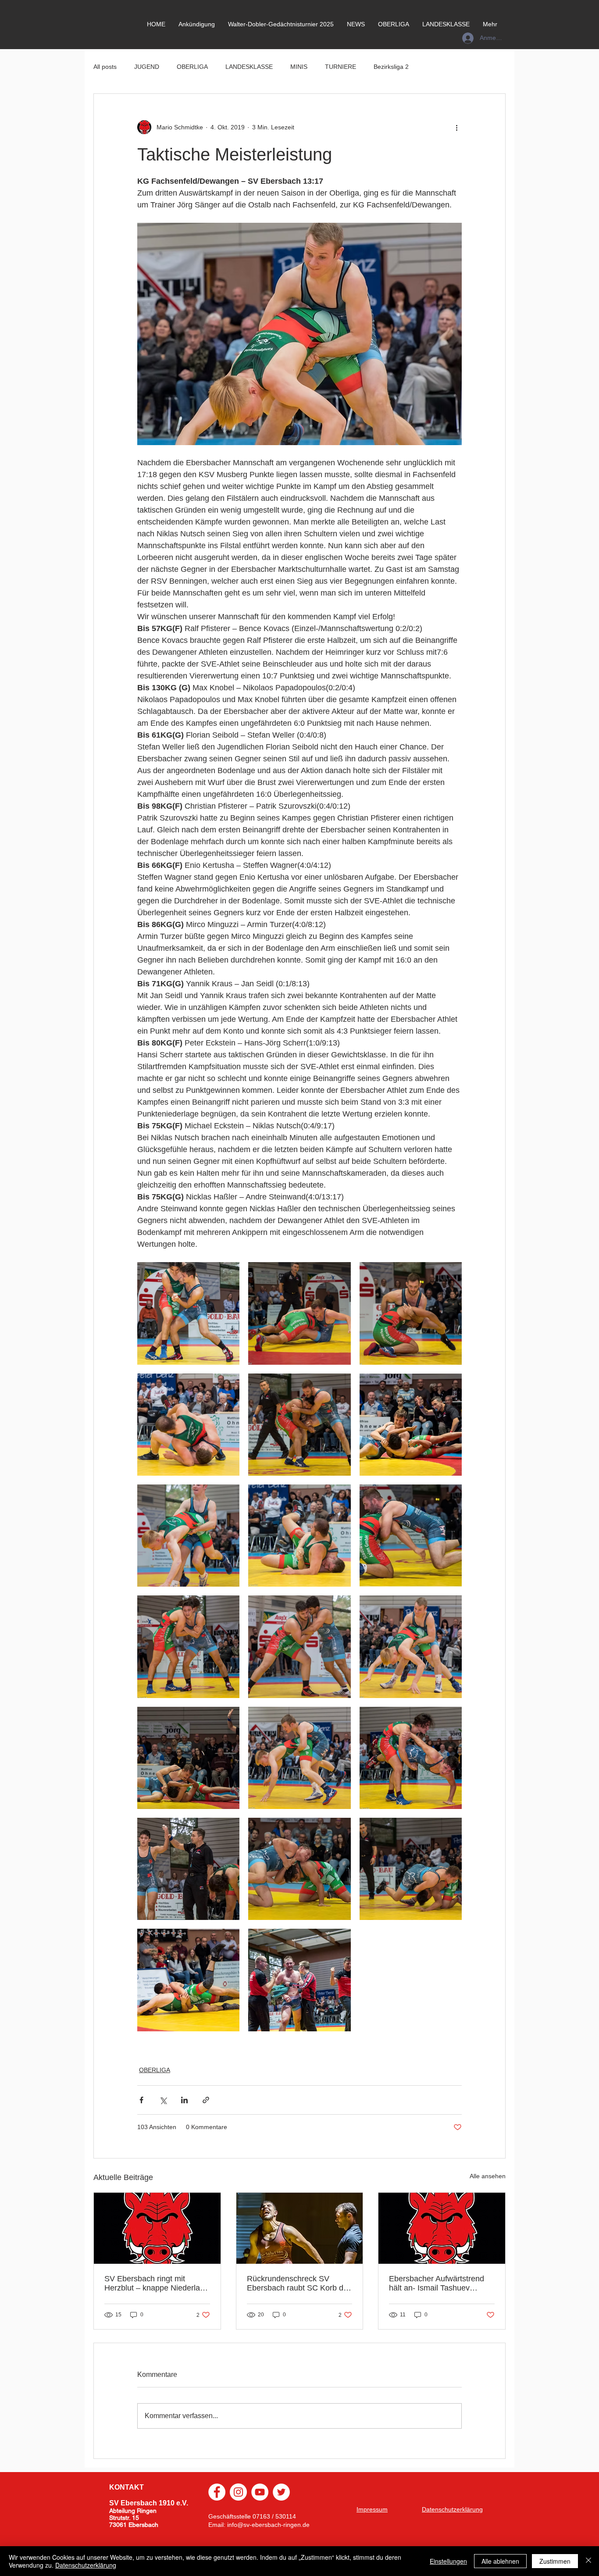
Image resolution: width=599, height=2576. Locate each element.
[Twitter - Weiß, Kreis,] (281, 2492)
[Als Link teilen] (206, 2100)
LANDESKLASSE (249, 67)
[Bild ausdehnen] (188, 1313)
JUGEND (147, 67)
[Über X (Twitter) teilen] (163, 2100)
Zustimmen (555, 2561)
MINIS (299, 67)
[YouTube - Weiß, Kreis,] (260, 2492)
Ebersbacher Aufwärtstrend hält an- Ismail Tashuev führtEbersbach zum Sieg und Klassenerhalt (441, 2283)
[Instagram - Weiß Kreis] (238, 2492)
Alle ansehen (488, 2176)
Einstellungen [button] (448, 2561)
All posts (105, 67)
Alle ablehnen (500, 2561)
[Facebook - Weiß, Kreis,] (217, 2492)
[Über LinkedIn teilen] (184, 2100)
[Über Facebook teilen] (141, 2100)
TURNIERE (341, 67)
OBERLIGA (192, 67)
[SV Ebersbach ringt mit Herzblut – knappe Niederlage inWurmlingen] (157, 2228)
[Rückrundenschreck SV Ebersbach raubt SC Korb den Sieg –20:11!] (300, 2228)
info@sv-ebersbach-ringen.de (268, 2525)
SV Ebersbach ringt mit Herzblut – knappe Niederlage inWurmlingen (157, 2283)
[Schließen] (588, 2561)
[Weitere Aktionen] (456, 127)
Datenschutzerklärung (86, 2565)
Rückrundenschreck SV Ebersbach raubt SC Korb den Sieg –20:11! (299, 2283)
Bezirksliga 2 (391, 67)
